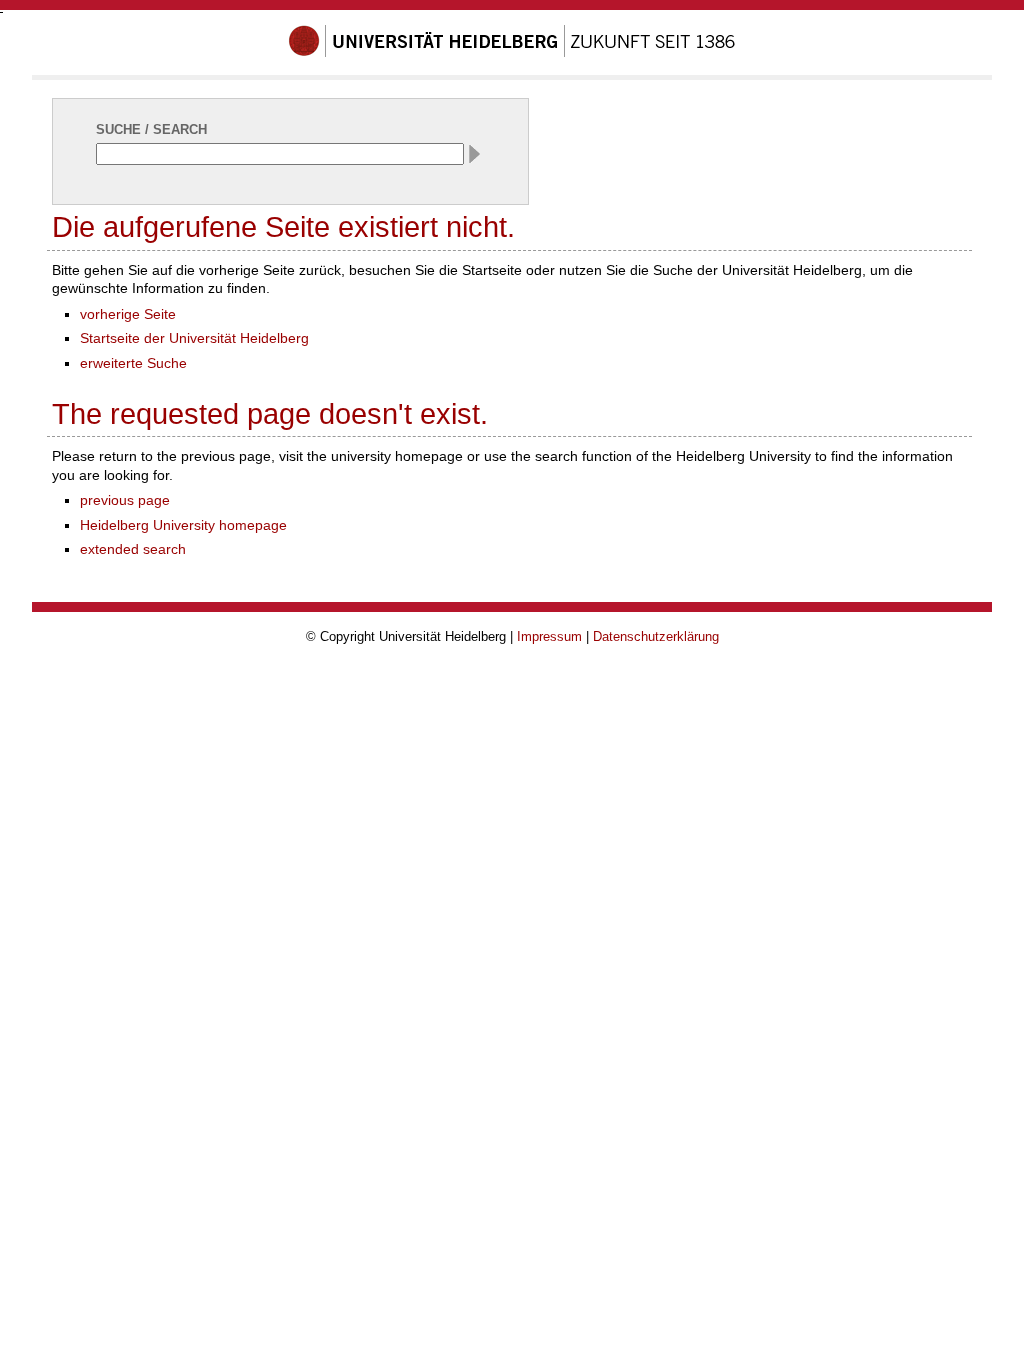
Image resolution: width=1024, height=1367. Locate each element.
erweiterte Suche (133, 363)
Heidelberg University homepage (183, 525)
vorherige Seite (128, 314)
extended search (133, 549)
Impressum (549, 636)
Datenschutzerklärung (656, 636)
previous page (125, 500)
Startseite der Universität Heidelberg (194, 338)
